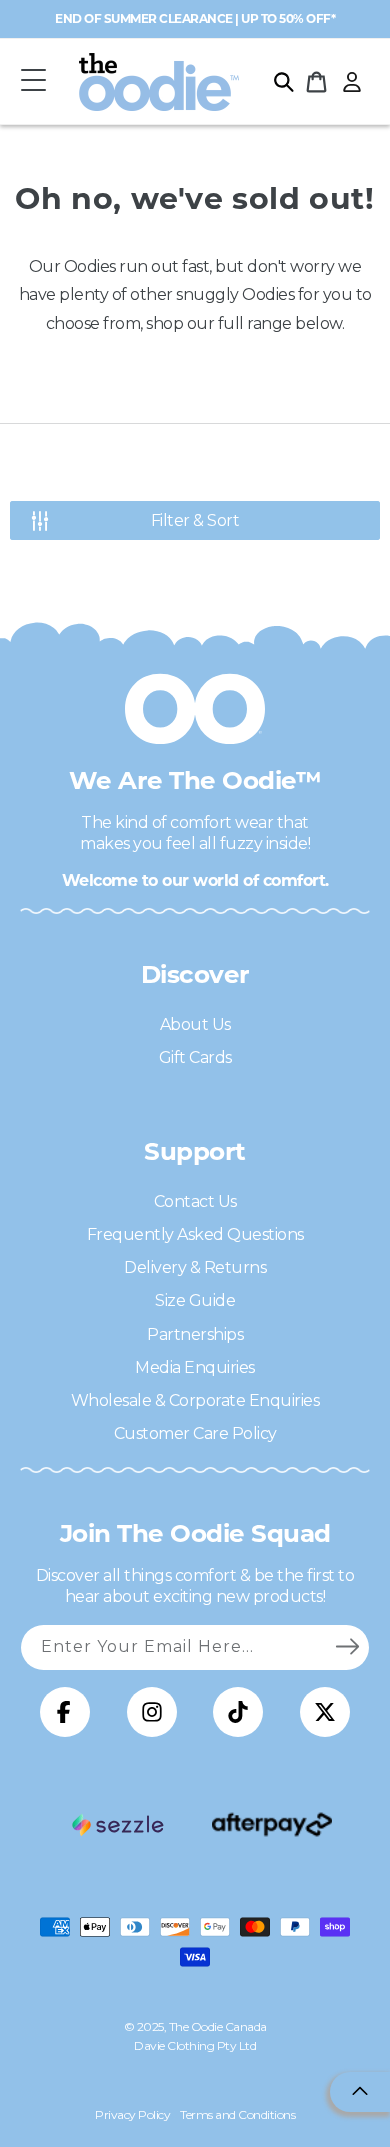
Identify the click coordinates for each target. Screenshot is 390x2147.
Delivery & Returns (195, 1267)
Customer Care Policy (195, 1433)
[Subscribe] (347, 1647)
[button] (33, 81)
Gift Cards (195, 1057)
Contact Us (195, 1201)
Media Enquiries (195, 1367)
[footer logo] (118, 1825)
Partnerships (195, 1334)
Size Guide (195, 1300)
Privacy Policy (132, 2114)
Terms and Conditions (237, 2114)
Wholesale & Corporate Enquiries (195, 1400)
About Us (195, 1024)
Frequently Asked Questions (195, 1234)
